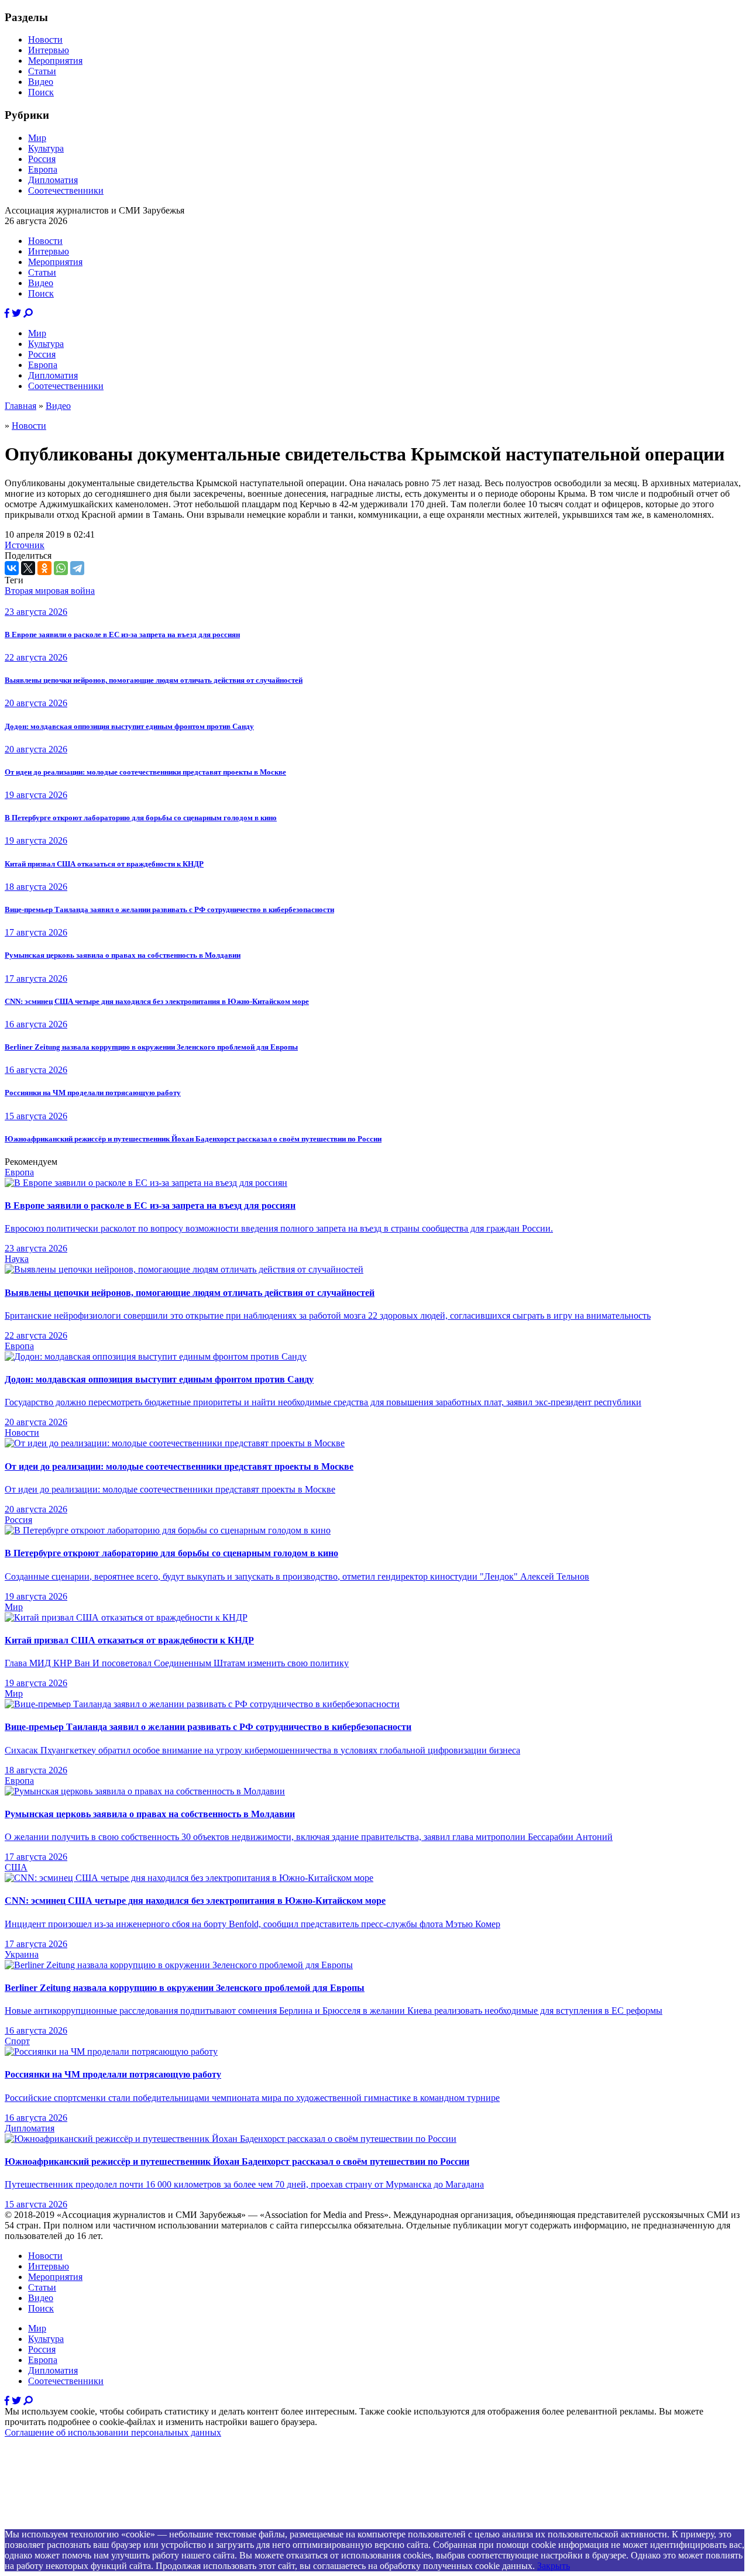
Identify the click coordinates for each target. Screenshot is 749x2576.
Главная (20, 406)
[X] (28, 568)
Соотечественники (66, 190)
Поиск (41, 92)
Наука (17, 1259)
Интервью (49, 50)
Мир (37, 138)
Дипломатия (53, 180)
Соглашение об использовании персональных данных (113, 2432)
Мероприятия (55, 61)
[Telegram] (77, 568)
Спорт (17, 2041)
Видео (41, 82)
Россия (42, 159)
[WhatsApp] (61, 568)
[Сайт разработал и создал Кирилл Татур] (109, 2524)
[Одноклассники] (44, 568)
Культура (46, 148)
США (16, 1867)
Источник (25, 545)
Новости (45, 39)
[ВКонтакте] (12, 568)
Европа (43, 169)
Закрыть (554, 2566)
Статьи (42, 71)
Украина (22, 1954)
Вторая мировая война (50, 591)
